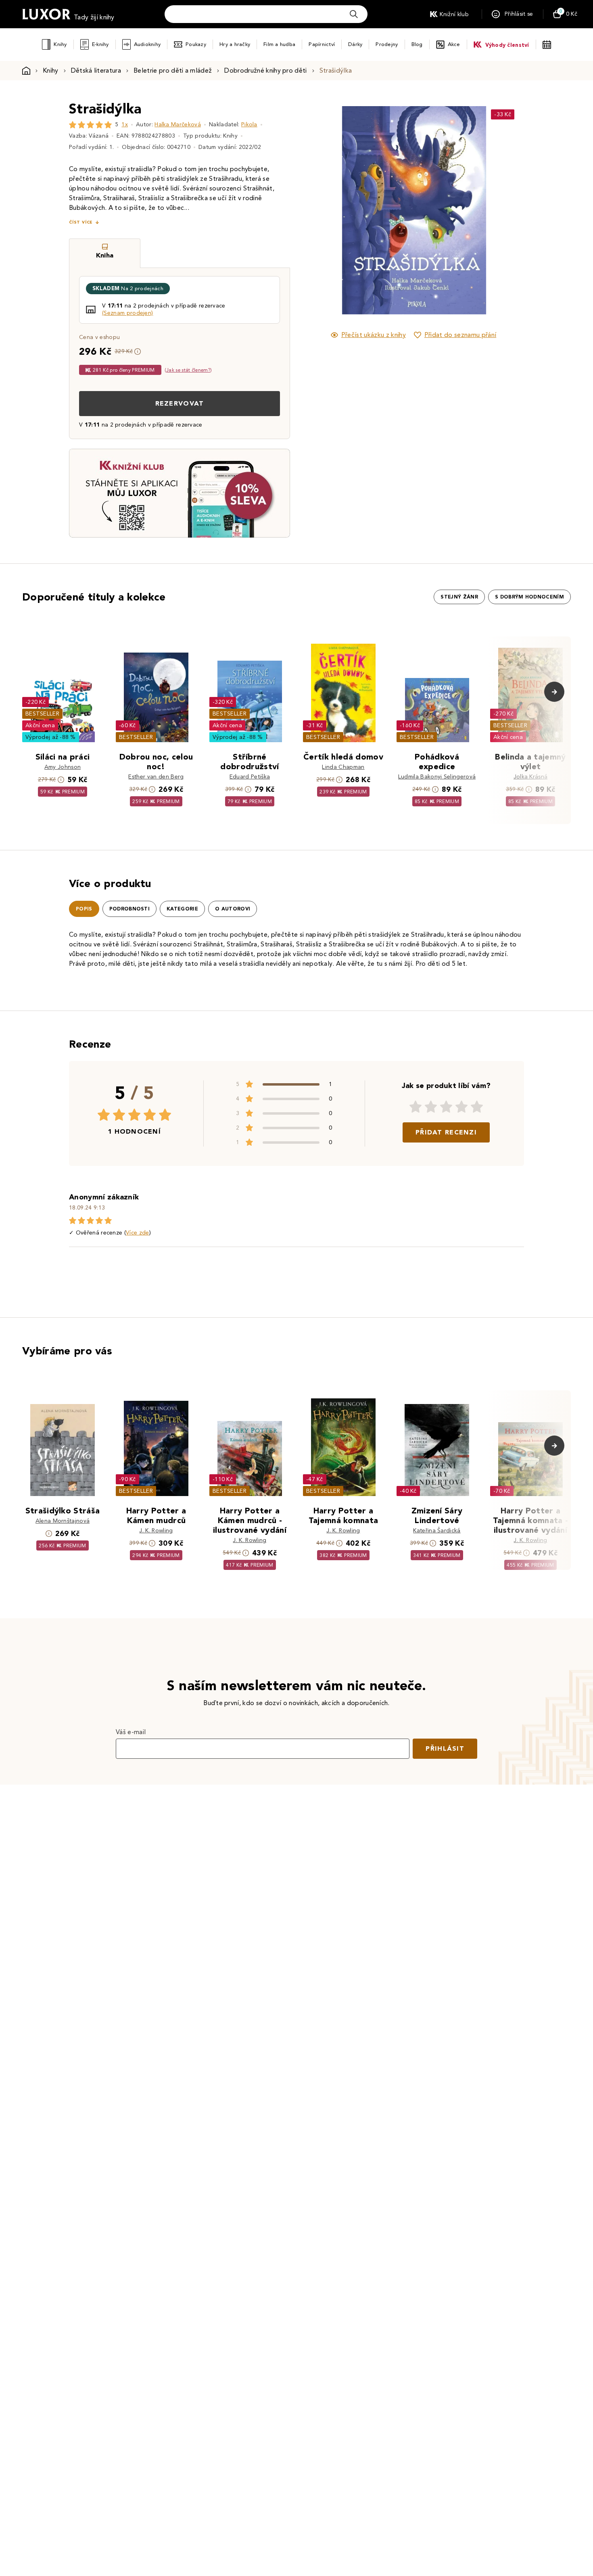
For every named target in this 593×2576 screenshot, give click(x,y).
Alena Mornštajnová (63, 1521)
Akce (454, 44)
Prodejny (387, 44)
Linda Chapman (343, 767)
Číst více (81, 222)
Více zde (138, 1233)
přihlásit (445, 1748)
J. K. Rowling (156, 1531)
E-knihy (100, 44)
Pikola (249, 125)
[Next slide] (504, 210)
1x (125, 125)
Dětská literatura (96, 70)
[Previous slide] (323, 210)
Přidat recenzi (446, 1132)
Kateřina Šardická (437, 1531)
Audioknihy (147, 44)
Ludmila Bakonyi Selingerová (437, 777)
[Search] (354, 14)
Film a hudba (279, 44)
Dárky (355, 44)
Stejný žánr (459, 597)
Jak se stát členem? (188, 370)
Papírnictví (322, 44)
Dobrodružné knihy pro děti (265, 70)
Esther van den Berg (156, 777)
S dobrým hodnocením (529, 597)
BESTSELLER (42, 714)
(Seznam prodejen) (127, 313)
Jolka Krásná (531, 777)
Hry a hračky (235, 44)
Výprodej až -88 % (51, 737)
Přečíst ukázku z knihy (374, 335)
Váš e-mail (131, 1732)
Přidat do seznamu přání (460, 335)
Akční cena (40, 725)
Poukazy (196, 44)
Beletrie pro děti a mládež (173, 70)
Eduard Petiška (250, 777)
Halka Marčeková (178, 125)
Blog (417, 44)
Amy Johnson (63, 767)
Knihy (60, 44)
